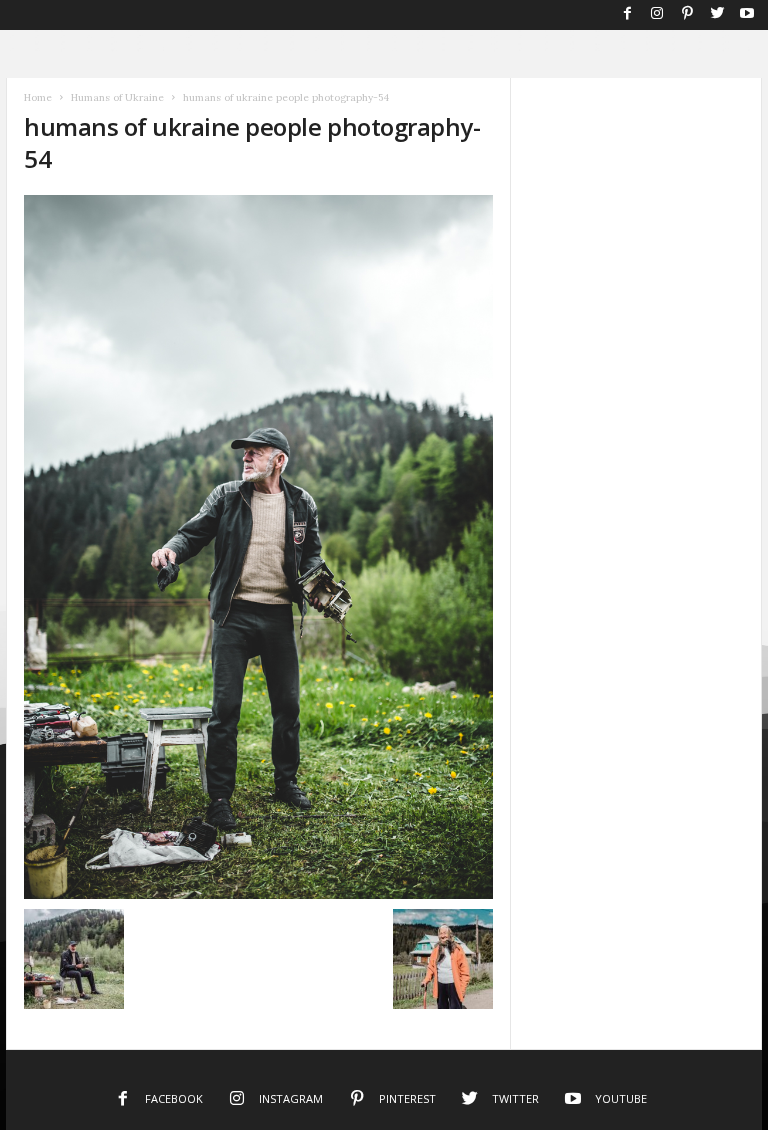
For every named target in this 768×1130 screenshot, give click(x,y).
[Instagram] (657, 15)
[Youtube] (747, 15)
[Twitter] (717, 15)
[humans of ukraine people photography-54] (258, 547)
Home (38, 97)
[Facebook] (627, 15)
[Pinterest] (687, 15)
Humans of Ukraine (117, 97)
